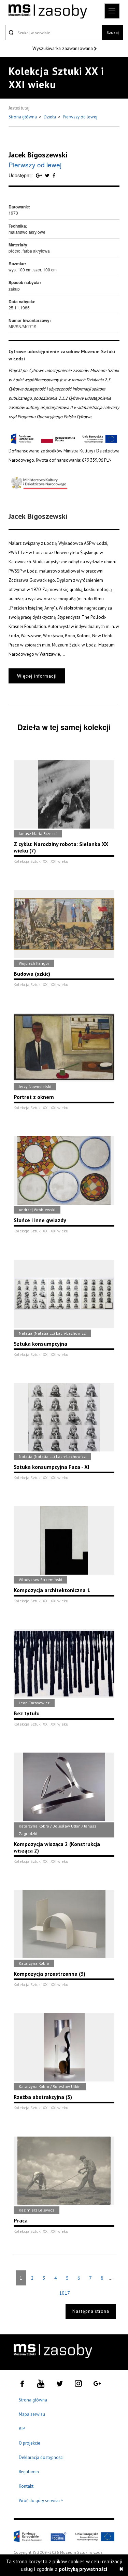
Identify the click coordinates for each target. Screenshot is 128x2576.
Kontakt (26, 2486)
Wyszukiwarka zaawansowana (63, 48)
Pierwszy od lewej (80, 117)
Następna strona (91, 2311)
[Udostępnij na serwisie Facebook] (54, 175)
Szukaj (113, 32)
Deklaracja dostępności (41, 2457)
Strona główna (23, 117)
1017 (64, 2293)
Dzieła (50, 117)
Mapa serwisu (32, 2414)
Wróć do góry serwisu (41, 2501)
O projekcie (30, 2443)
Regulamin (29, 2472)
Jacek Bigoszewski (38, 155)
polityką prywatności (83, 2569)
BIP (22, 2429)
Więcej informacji (37, 676)
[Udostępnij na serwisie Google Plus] (40, 175)
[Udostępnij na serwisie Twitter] (48, 175)
